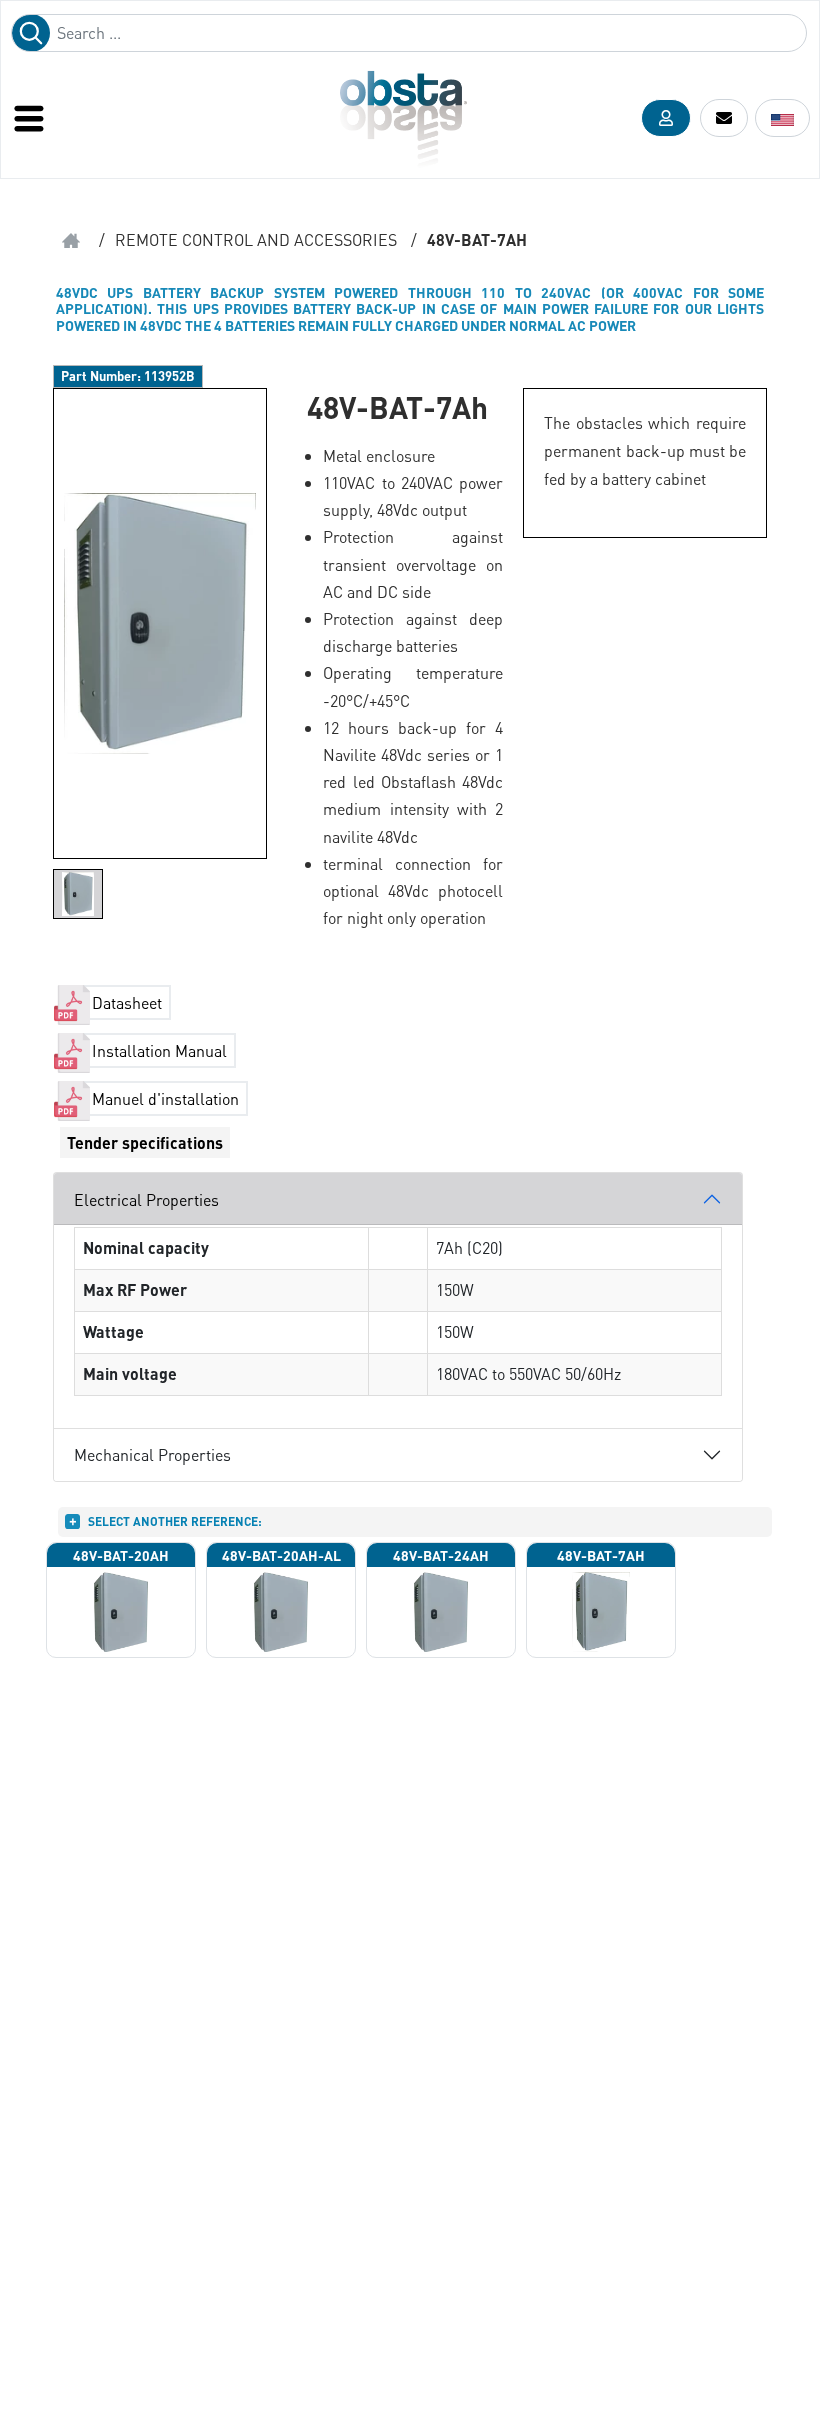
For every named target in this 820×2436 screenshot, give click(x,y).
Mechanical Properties (152, 1454)
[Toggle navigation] (31, 118)
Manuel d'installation (165, 1098)
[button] (666, 118)
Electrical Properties (146, 1199)
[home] (71, 240)
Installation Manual (159, 1050)
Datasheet (127, 1002)
